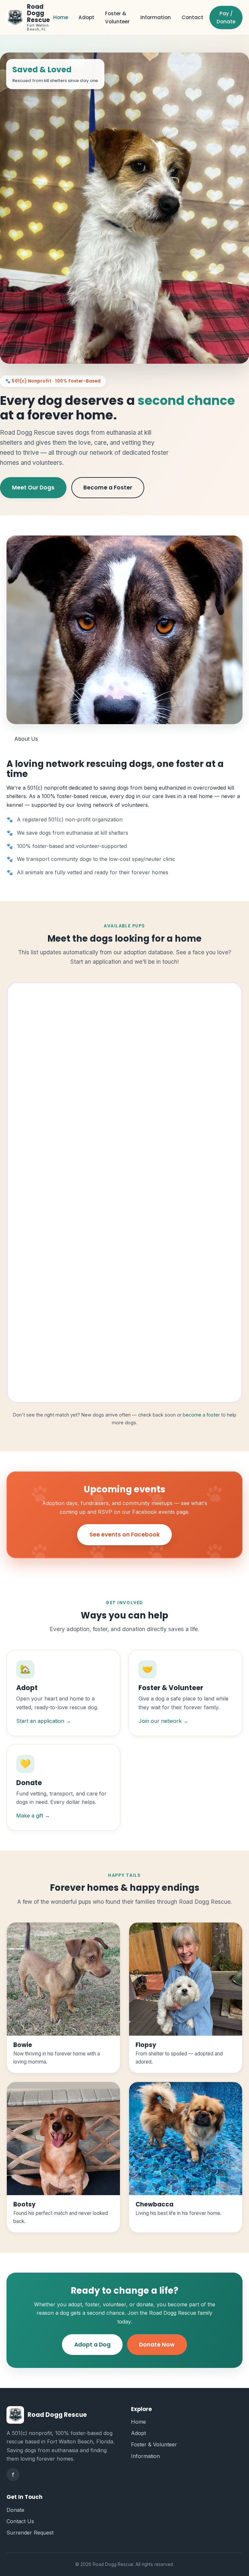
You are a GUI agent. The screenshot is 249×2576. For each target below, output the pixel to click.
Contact (192, 17)
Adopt (86, 17)
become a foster (201, 1415)
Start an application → (44, 1721)
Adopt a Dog (92, 2345)
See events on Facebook (125, 1535)
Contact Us (20, 2521)
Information (156, 17)
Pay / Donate (226, 18)
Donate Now (157, 2345)
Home (61, 17)
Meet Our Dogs (33, 488)
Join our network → (163, 1721)
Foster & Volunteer (117, 18)
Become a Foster (108, 488)
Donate (15, 2510)
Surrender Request (30, 2533)
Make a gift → (33, 1816)
